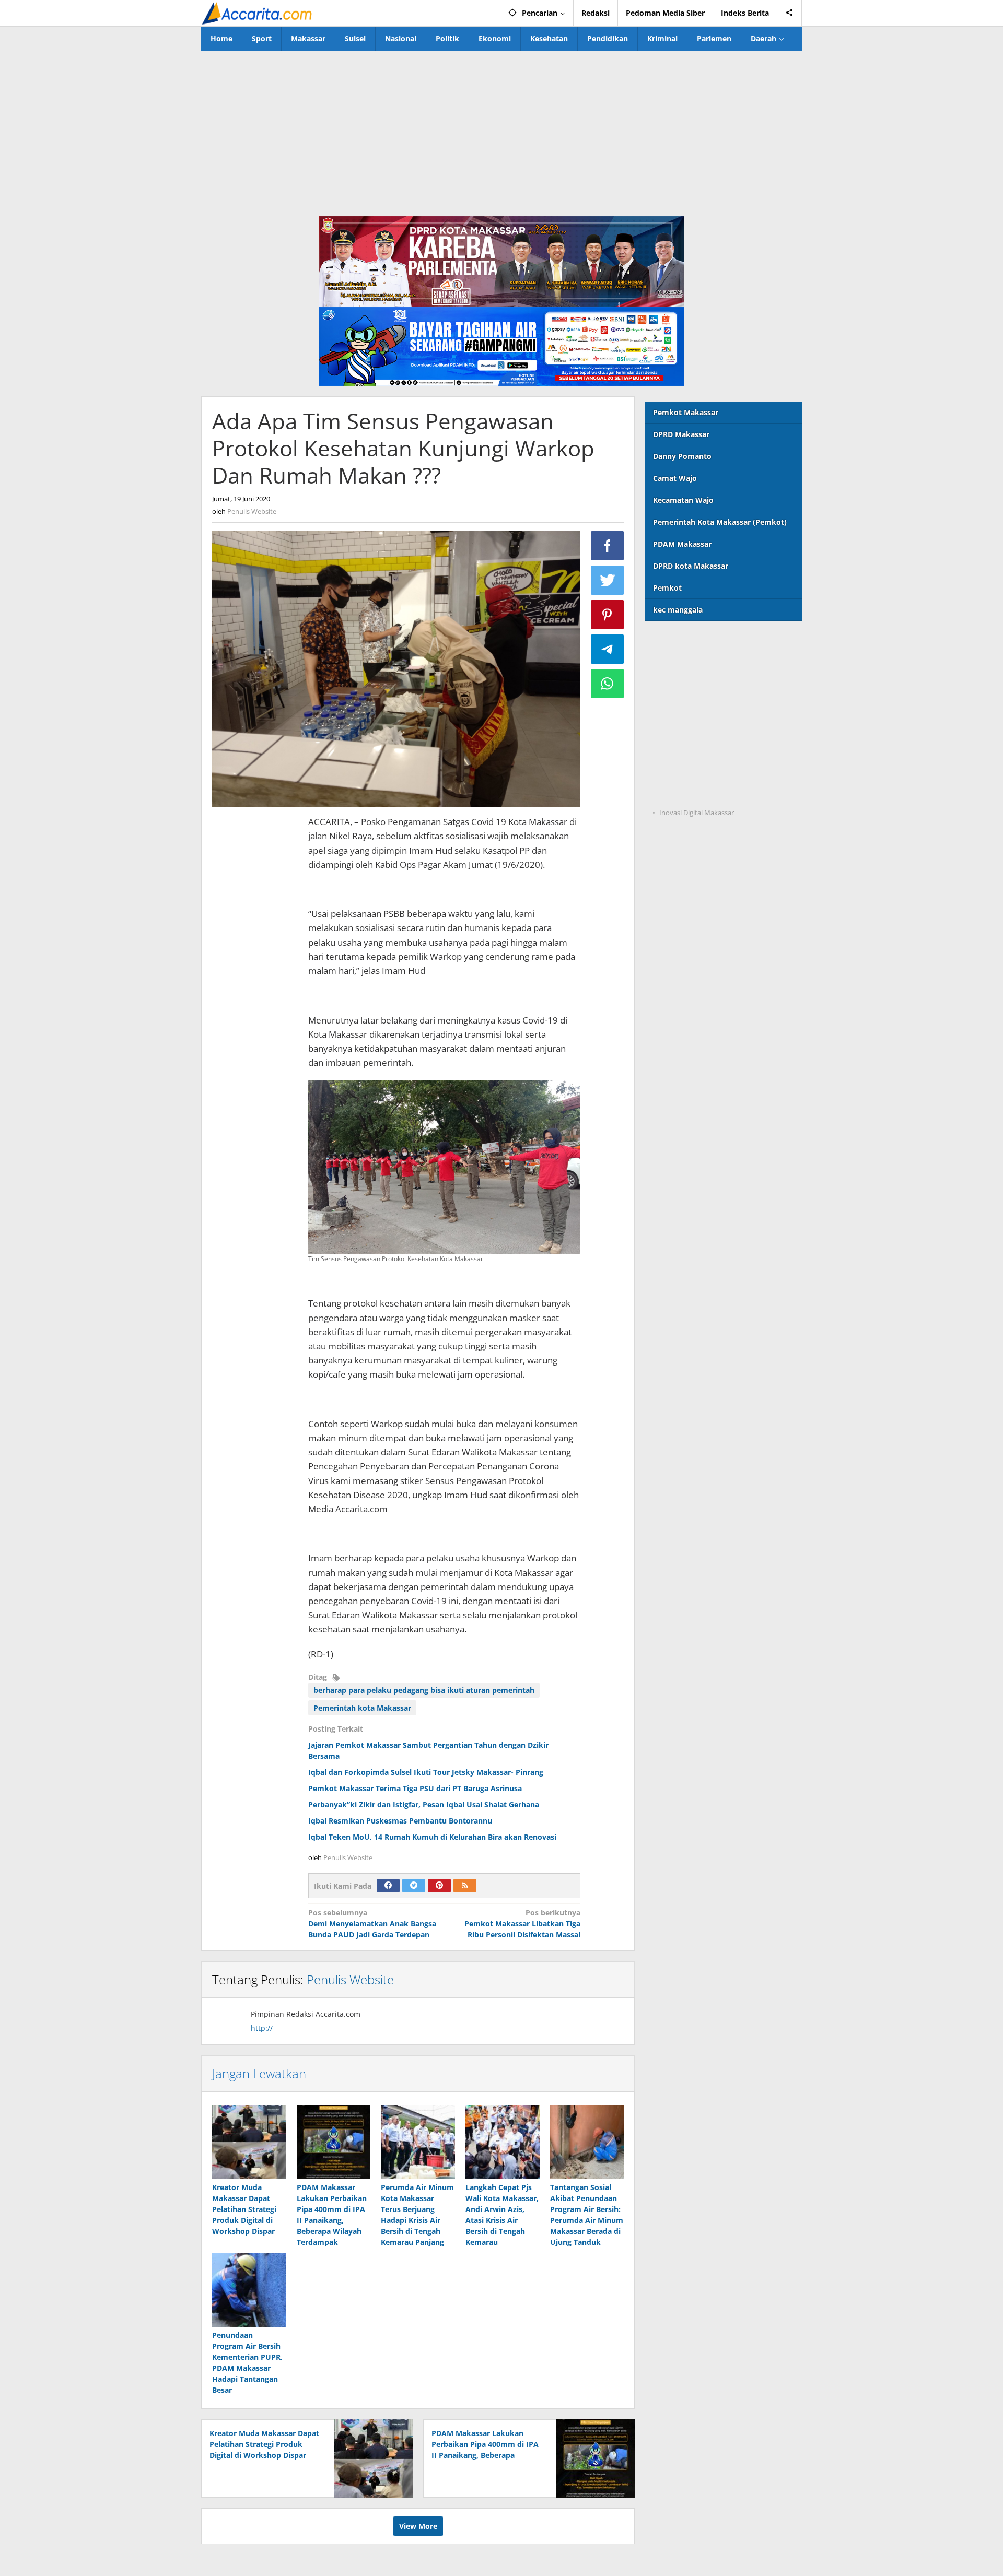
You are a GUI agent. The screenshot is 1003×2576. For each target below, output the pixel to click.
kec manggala (678, 610)
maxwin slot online (680, 663)
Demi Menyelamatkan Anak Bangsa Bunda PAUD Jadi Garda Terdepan (372, 1924)
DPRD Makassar (681, 434)
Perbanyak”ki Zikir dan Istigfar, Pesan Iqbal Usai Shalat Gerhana (424, 1804)
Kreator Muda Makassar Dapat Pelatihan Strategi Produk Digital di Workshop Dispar (244, 2209)
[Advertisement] (501, 129)
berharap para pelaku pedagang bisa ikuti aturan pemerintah (424, 1690)
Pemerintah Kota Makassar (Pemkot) (720, 522)
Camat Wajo (675, 478)
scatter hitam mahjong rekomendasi (711, 642)
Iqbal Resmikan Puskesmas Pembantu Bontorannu (400, 1821)
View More (418, 2526)
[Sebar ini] (608, 546)
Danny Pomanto (682, 456)
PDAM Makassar (682, 544)
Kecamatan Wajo (683, 500)
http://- (263, 2028)
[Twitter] (414, 1886)
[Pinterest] (439, 1886)
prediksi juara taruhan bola (694, 792)
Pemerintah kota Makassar (362, 1708)
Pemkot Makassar (686, 412)
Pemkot (667, 588)
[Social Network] (790, 13)
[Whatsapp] (608, 684)
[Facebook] (388, 1886)
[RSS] (465, 1886)
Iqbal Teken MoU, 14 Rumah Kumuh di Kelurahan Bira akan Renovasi (432, 1837)
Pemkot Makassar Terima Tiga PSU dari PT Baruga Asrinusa (415, 1788)
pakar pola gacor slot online (696, 771)
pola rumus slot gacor (685, 685)
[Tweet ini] (608, 580)
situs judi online (674, 728)
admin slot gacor (675, 706)
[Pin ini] (608, 615)
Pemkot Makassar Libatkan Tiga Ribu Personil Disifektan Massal (522, 1924)
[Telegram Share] (608, 649)
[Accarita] (258, 13)
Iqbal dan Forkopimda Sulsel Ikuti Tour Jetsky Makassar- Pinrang (426, 1772)
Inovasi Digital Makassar (697, 813)
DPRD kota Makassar (691, 566)
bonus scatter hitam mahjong (699, 749)
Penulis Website (350, 1979)
